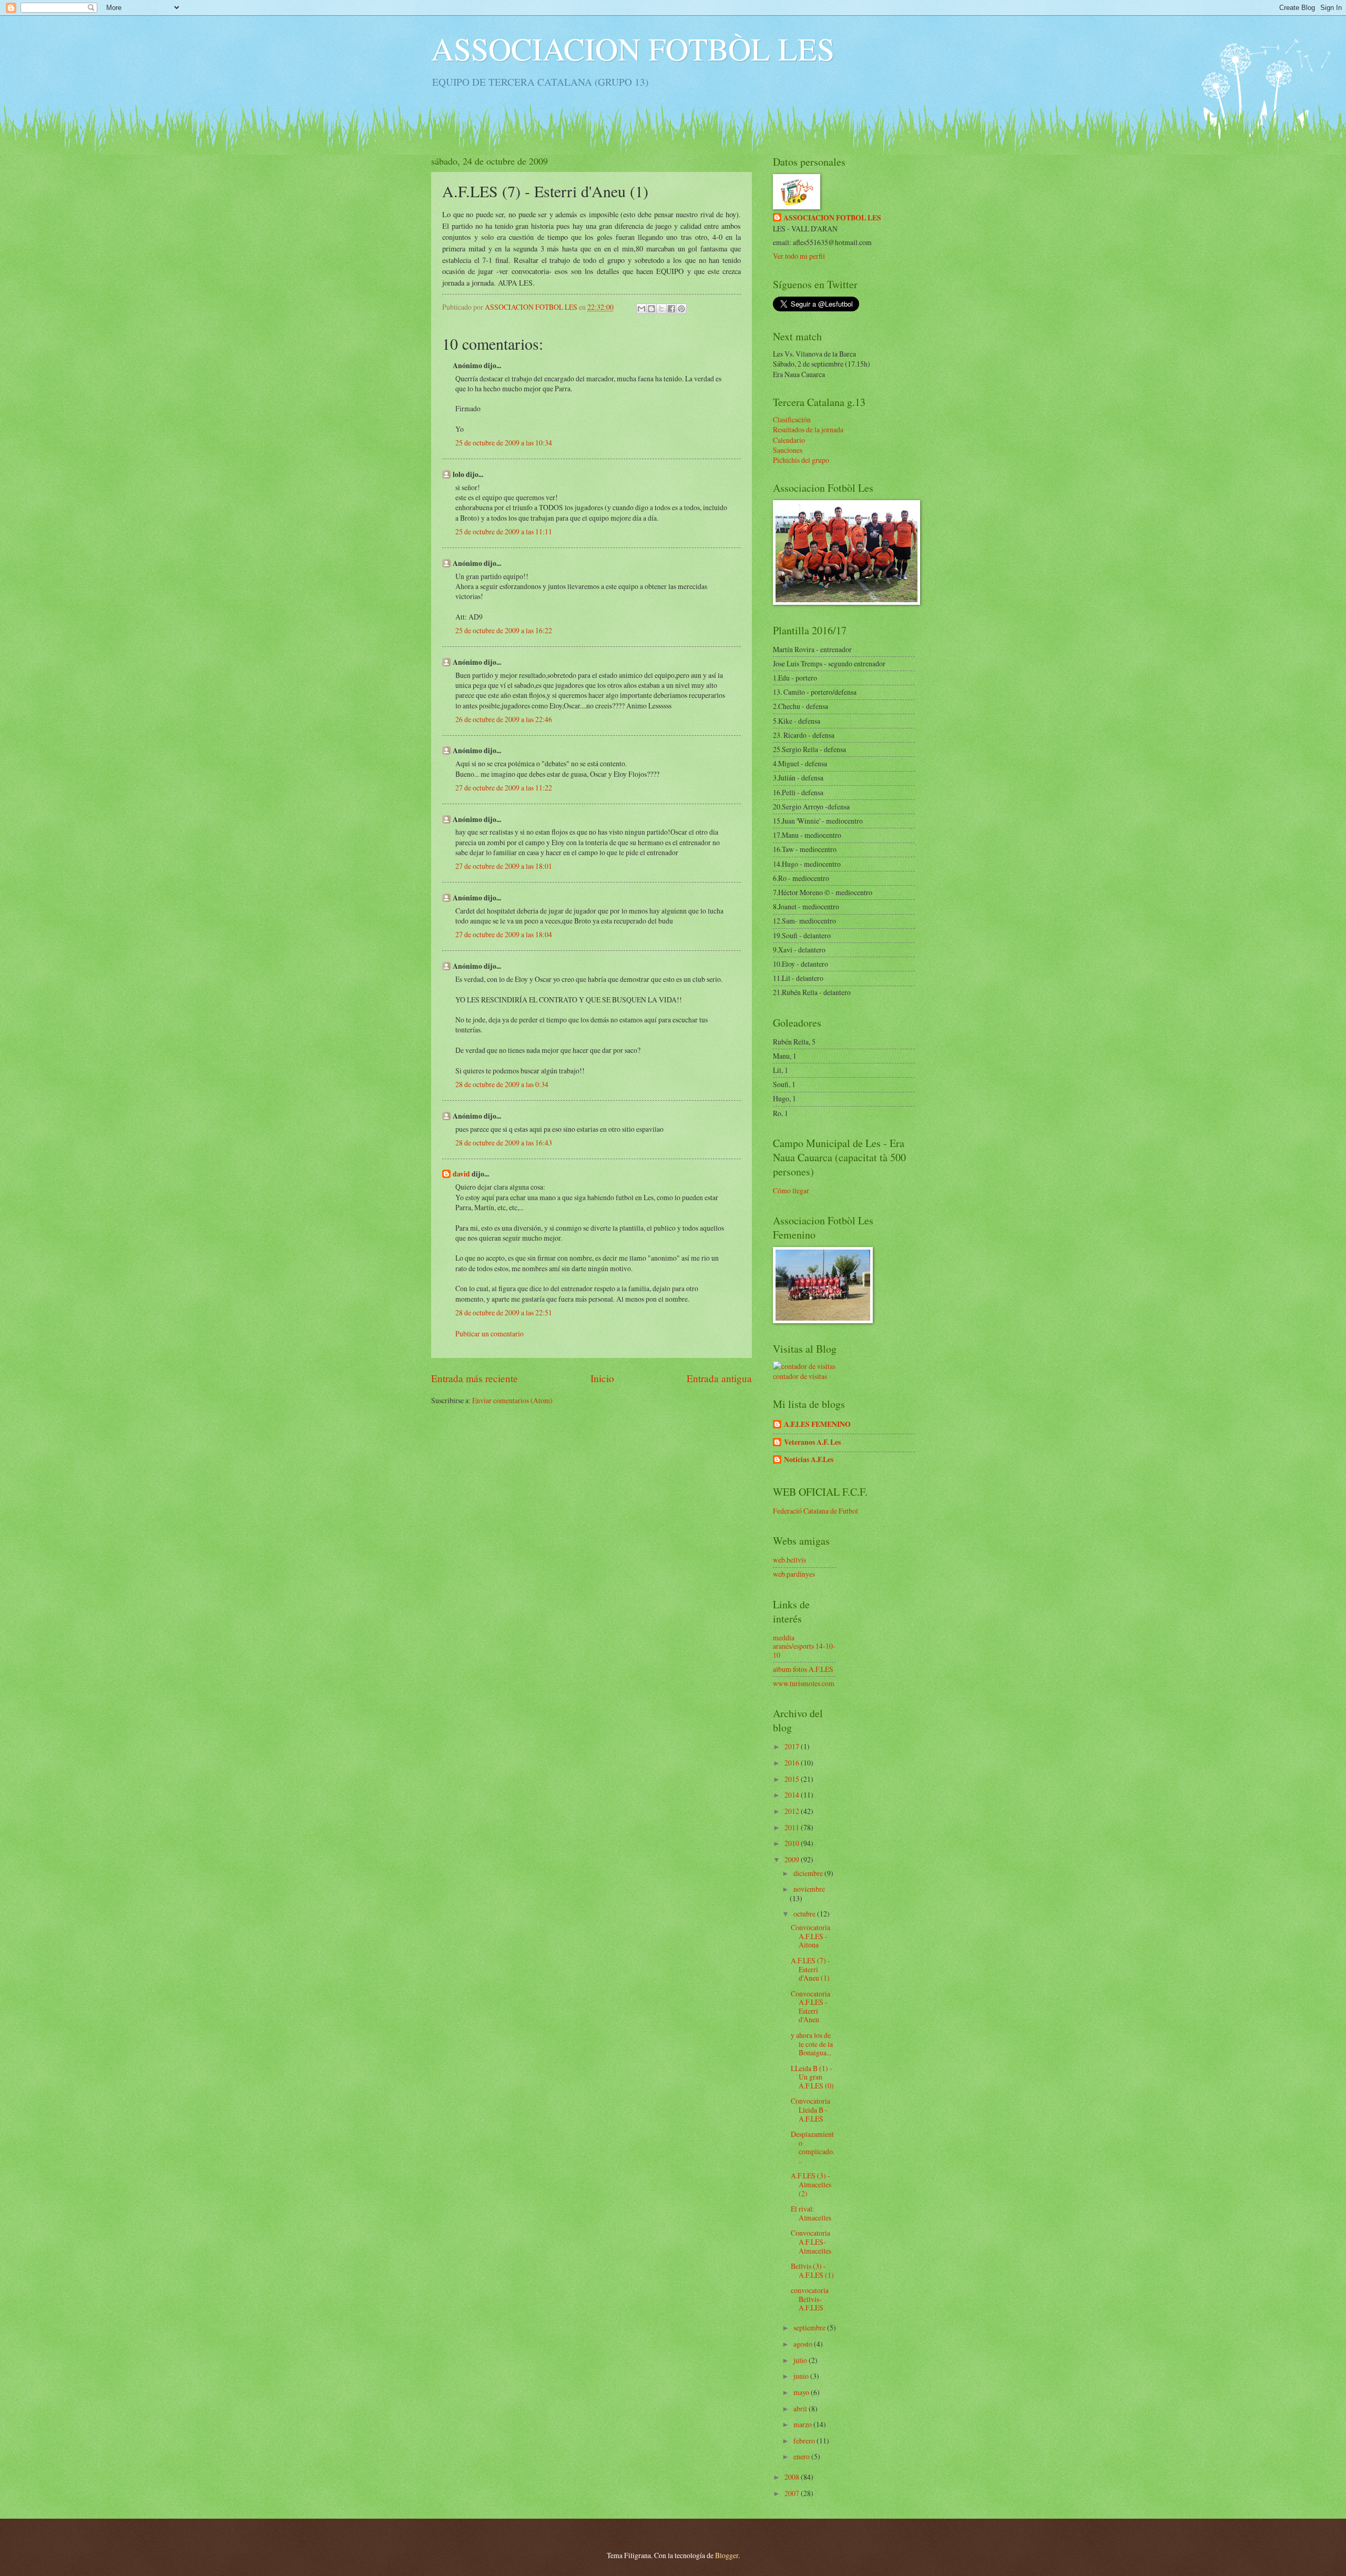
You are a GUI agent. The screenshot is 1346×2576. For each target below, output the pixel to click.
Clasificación (792, 419)
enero (802, 2456)
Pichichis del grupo (801, 460)
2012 (793, 1811)
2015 (793, 1779)
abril (801, 2408)
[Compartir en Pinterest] (681, 309)
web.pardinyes (794, 1574)
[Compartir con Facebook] (671, 309)
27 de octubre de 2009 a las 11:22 (504, 788)
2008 (793, 2477)
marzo (803, 2424)
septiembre (810, 2327)
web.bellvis (789, 1560)
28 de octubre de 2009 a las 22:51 (504, 1312)
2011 (793, 1827)
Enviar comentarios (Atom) (512, 1400)
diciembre (809, 1873)
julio (801, 2360)
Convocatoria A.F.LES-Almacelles (811, 2242)
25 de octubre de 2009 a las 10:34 (504, 443)
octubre (805, 1914)
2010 (793, 1843)
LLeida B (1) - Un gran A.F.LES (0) (812, 2077)
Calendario (789, 440)
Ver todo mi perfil (799, 256)
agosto (804, 2344)
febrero (805, 2441)
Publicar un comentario (490, 1333)
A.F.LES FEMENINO (817, 1424)
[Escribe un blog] (651, 309)
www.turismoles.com (804, 1683)
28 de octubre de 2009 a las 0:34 (502, 1084)
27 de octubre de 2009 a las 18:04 (504, 934)
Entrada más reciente (475, 1378)
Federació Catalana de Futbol (815, 1511)
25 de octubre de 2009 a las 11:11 (504, 531)
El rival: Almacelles (811, 2213)
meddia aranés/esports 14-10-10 (804, 1646)
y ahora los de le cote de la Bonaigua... (812, 2044)
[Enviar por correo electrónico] (641, 309)
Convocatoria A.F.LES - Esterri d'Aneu (810, 2007)
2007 (793, 2493)
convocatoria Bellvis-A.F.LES (810, 2299)
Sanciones (788, 450)
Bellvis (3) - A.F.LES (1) (812, 2270)
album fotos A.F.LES (803, 1669)
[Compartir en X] (661, 309)
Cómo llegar (791, 1190)
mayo (802, 2392)
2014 (793, 1795)
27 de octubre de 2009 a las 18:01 (504, 866)
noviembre (809, 1889)
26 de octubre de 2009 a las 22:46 (504, 719)
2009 (793, 1859)
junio (802, 2376)
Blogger (727, 2555)
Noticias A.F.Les (809, 1459)
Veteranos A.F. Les (812, 1442)
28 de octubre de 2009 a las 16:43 (504, 1143)
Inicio (602, 1378)
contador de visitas (800, 1376)
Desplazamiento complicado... (813, 2147)
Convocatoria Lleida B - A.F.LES (810, 2110)
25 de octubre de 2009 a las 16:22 (504, 630)
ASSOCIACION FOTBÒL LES (633, 48)
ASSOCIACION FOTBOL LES (832, 218)
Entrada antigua (719, 1378)
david (461, 1174)
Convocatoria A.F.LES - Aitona (810, 1936)
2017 (793, 1746)
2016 (793, 1763)
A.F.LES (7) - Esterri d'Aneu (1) (810, 1969)
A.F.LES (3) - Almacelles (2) (811, 2184)
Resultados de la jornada (808, 429)
